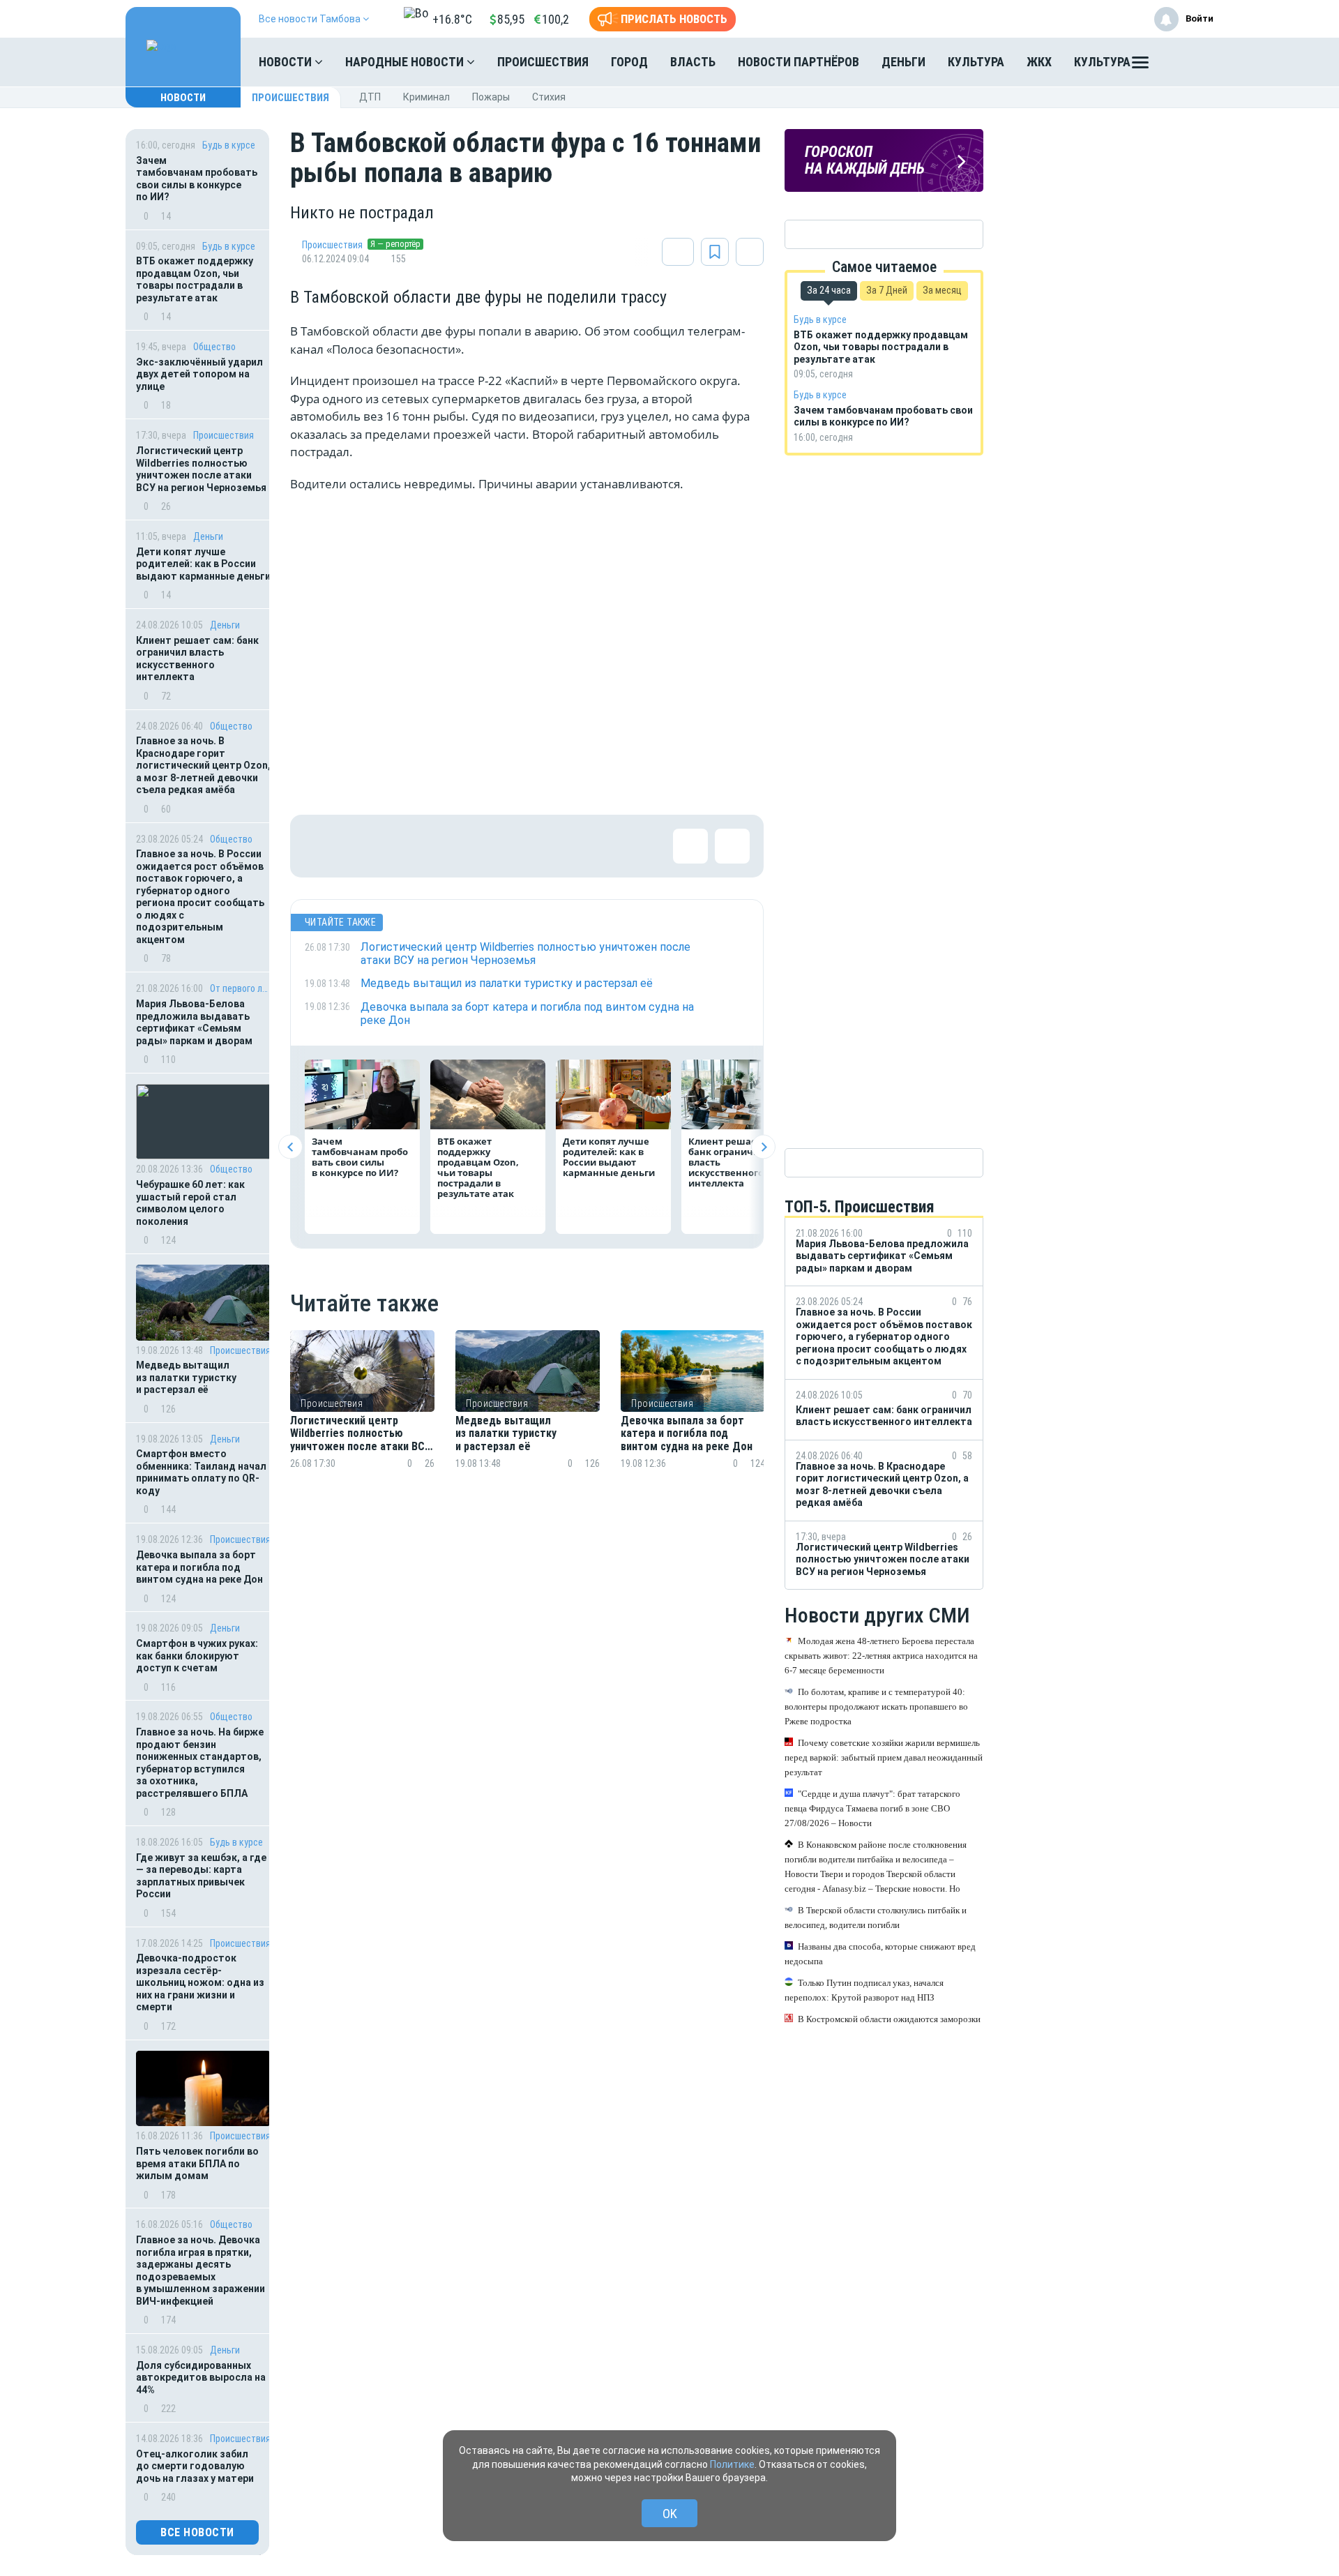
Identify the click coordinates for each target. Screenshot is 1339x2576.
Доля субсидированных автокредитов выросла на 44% (201, 2378)
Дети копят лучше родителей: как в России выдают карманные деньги (203, 564)
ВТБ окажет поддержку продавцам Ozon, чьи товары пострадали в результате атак (195, 279)
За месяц (942, 290)
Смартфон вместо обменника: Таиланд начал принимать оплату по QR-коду (201, 1472)
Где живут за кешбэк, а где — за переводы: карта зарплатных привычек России (201, 1876)
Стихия (549, 97)
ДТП (370, 97)
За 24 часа (829, 290)
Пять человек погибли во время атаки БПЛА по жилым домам (197, 2163)
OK (670, 2514)
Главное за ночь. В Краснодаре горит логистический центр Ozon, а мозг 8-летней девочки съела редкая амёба (203, 765)
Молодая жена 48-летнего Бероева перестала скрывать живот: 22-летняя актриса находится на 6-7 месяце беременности (881, 1656)
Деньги (903, 62)
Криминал (426, 97)
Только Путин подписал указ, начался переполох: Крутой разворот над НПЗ (864, 1990)
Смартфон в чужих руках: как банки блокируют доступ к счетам (197, 1656)
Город (629, 62)
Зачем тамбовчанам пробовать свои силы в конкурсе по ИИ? (197, 179)
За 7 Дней (887, 290)
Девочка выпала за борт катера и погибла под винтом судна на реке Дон (199, 1567)
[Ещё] (1140, 66)
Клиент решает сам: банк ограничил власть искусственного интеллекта (197, 659)
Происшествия (543, 62)
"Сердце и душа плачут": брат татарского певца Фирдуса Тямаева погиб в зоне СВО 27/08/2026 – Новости (872, 1808)
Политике (732, 2464)
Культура (976, 62)
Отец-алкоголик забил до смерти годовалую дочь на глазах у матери (195, 2466)
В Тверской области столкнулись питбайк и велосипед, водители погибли (876, 1918)
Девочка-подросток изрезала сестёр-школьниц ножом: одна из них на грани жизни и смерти (200, 1982)
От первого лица (240, 988)
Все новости (197, 2532)
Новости (287, 62)
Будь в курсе (229, 145)
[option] (362, 1416)
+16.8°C (452, 19)
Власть (693, 62)
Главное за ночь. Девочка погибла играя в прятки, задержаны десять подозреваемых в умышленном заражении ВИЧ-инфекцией (201, 2270)
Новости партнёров (799, 62)
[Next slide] (763, 1147)
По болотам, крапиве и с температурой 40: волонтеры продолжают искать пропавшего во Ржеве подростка (876, 1707)
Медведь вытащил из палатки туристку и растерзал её (186, 1377)
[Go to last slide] (290, 1147)
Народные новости (406, 62)
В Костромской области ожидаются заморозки (889, 2019)
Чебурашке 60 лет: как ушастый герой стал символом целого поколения (190, 1203)
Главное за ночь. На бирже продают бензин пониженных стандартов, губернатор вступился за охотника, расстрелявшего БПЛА (200, 1763)
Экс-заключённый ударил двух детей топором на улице (199, 374)
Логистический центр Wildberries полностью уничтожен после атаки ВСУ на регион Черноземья (201, 469)
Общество (214, 347)
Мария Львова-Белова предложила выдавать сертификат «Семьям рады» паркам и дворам (194, 1022)
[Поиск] (1189, 62)
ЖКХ (1039, 62)
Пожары (491, 97)
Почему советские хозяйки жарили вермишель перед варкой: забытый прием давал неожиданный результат (884, 1757)
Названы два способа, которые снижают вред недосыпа (880, 1954)
